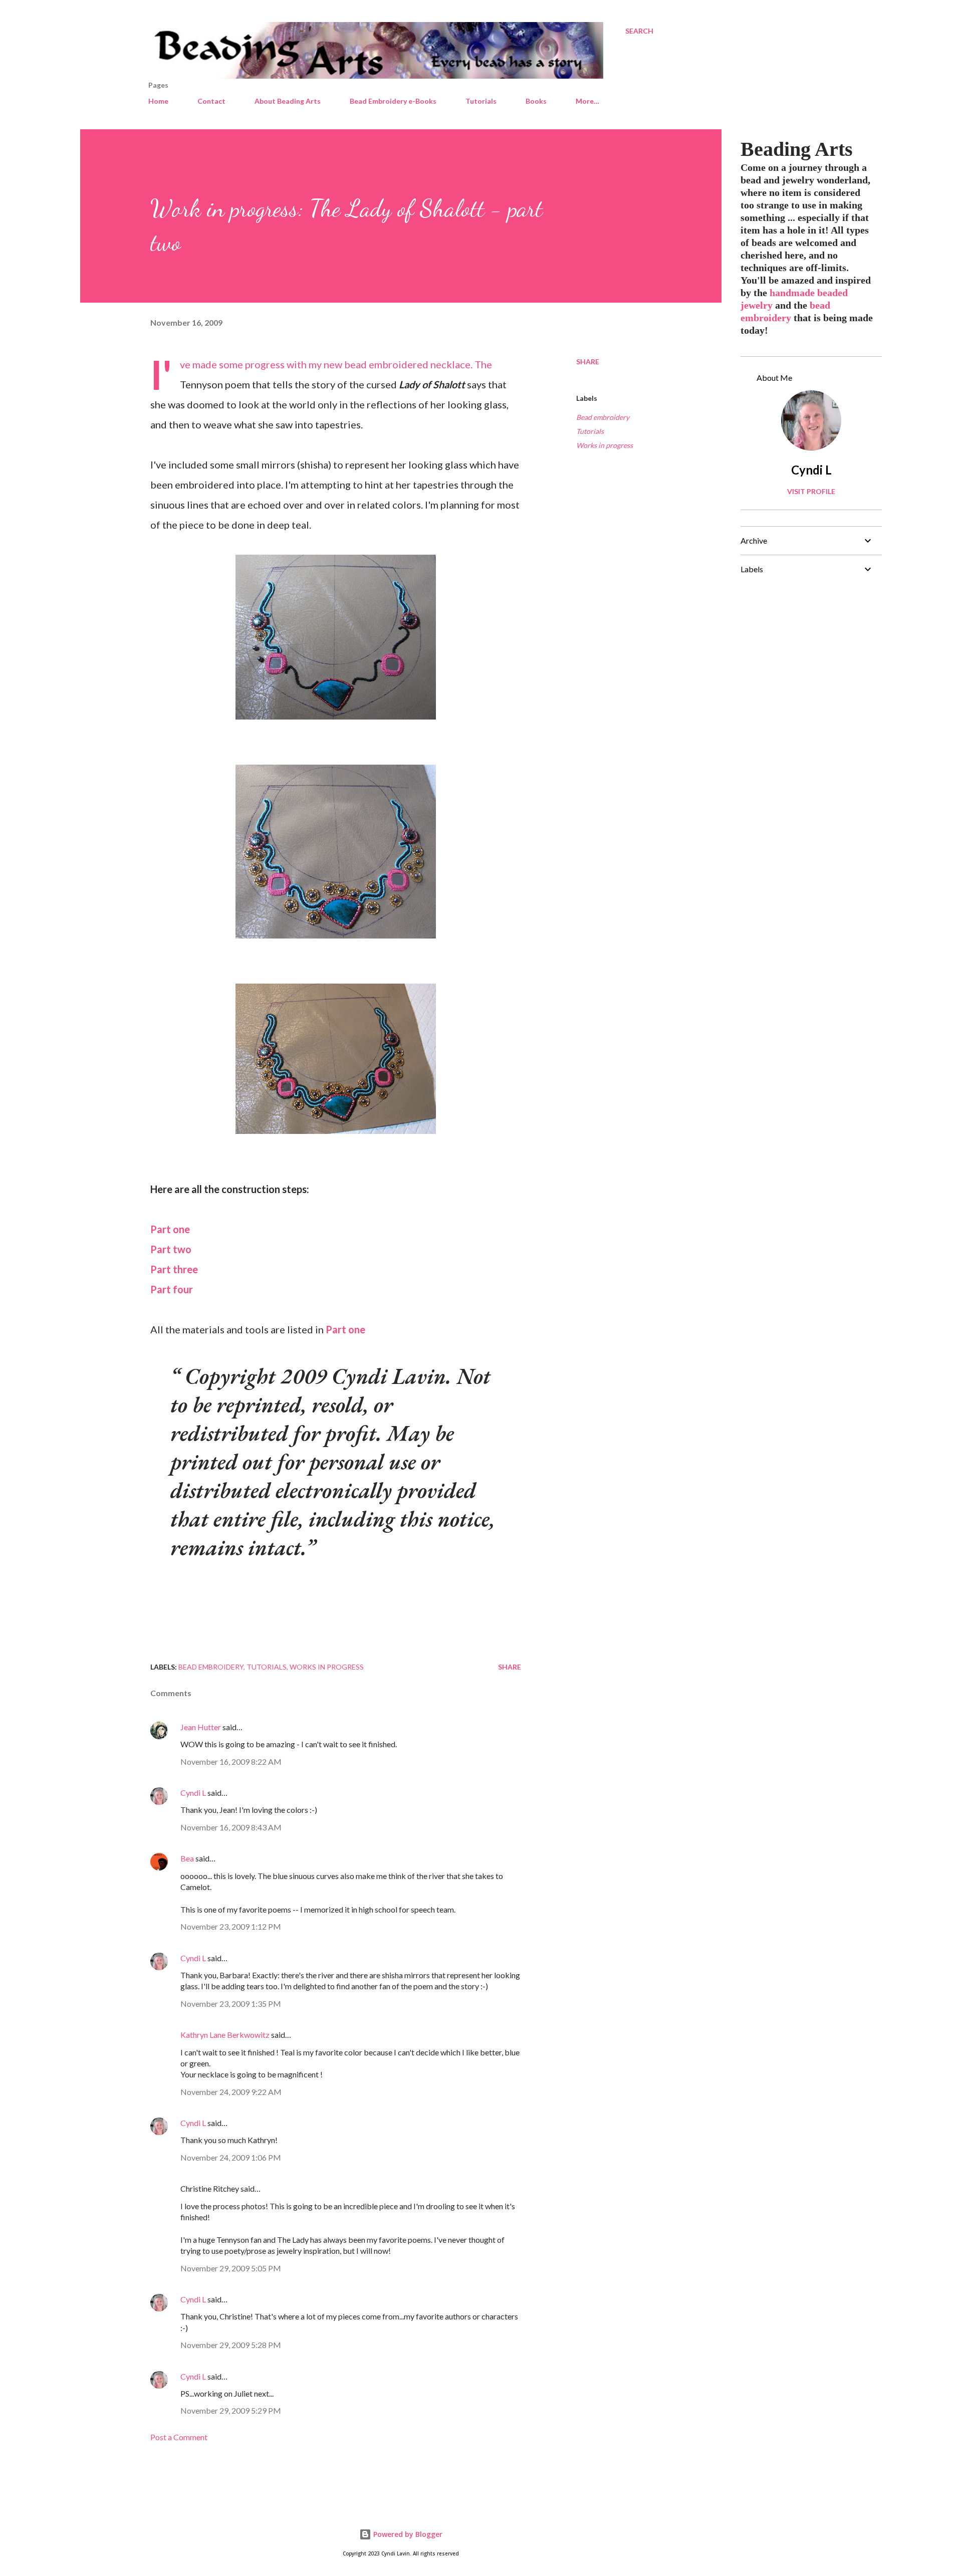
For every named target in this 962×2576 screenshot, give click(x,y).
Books (536, 101)
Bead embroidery (603, 417)
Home (158, 101)
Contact (211, 101)
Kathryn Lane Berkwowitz (225, 2035)
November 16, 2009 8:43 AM (231, 1827)
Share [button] (588, 362)
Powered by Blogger (407, 2534)
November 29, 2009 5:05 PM (231, 2268)
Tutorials (481, 101)
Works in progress (605, 445)
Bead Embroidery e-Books (393, 101)
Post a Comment (179, 2437)
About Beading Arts (288, 101)
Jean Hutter (201, 1727)
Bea (187, 1858)
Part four (172, 1289)
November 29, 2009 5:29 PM (231, 2410)
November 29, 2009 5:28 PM (231, 2345)
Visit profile (811, 491)
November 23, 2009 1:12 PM (231, 1926)
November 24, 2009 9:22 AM (231, 2092)
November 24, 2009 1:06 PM (231, 2157)
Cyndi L (193, 1793)
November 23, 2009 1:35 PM (231, 2004)
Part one (170, 1229)
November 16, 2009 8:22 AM (231, 1762)
